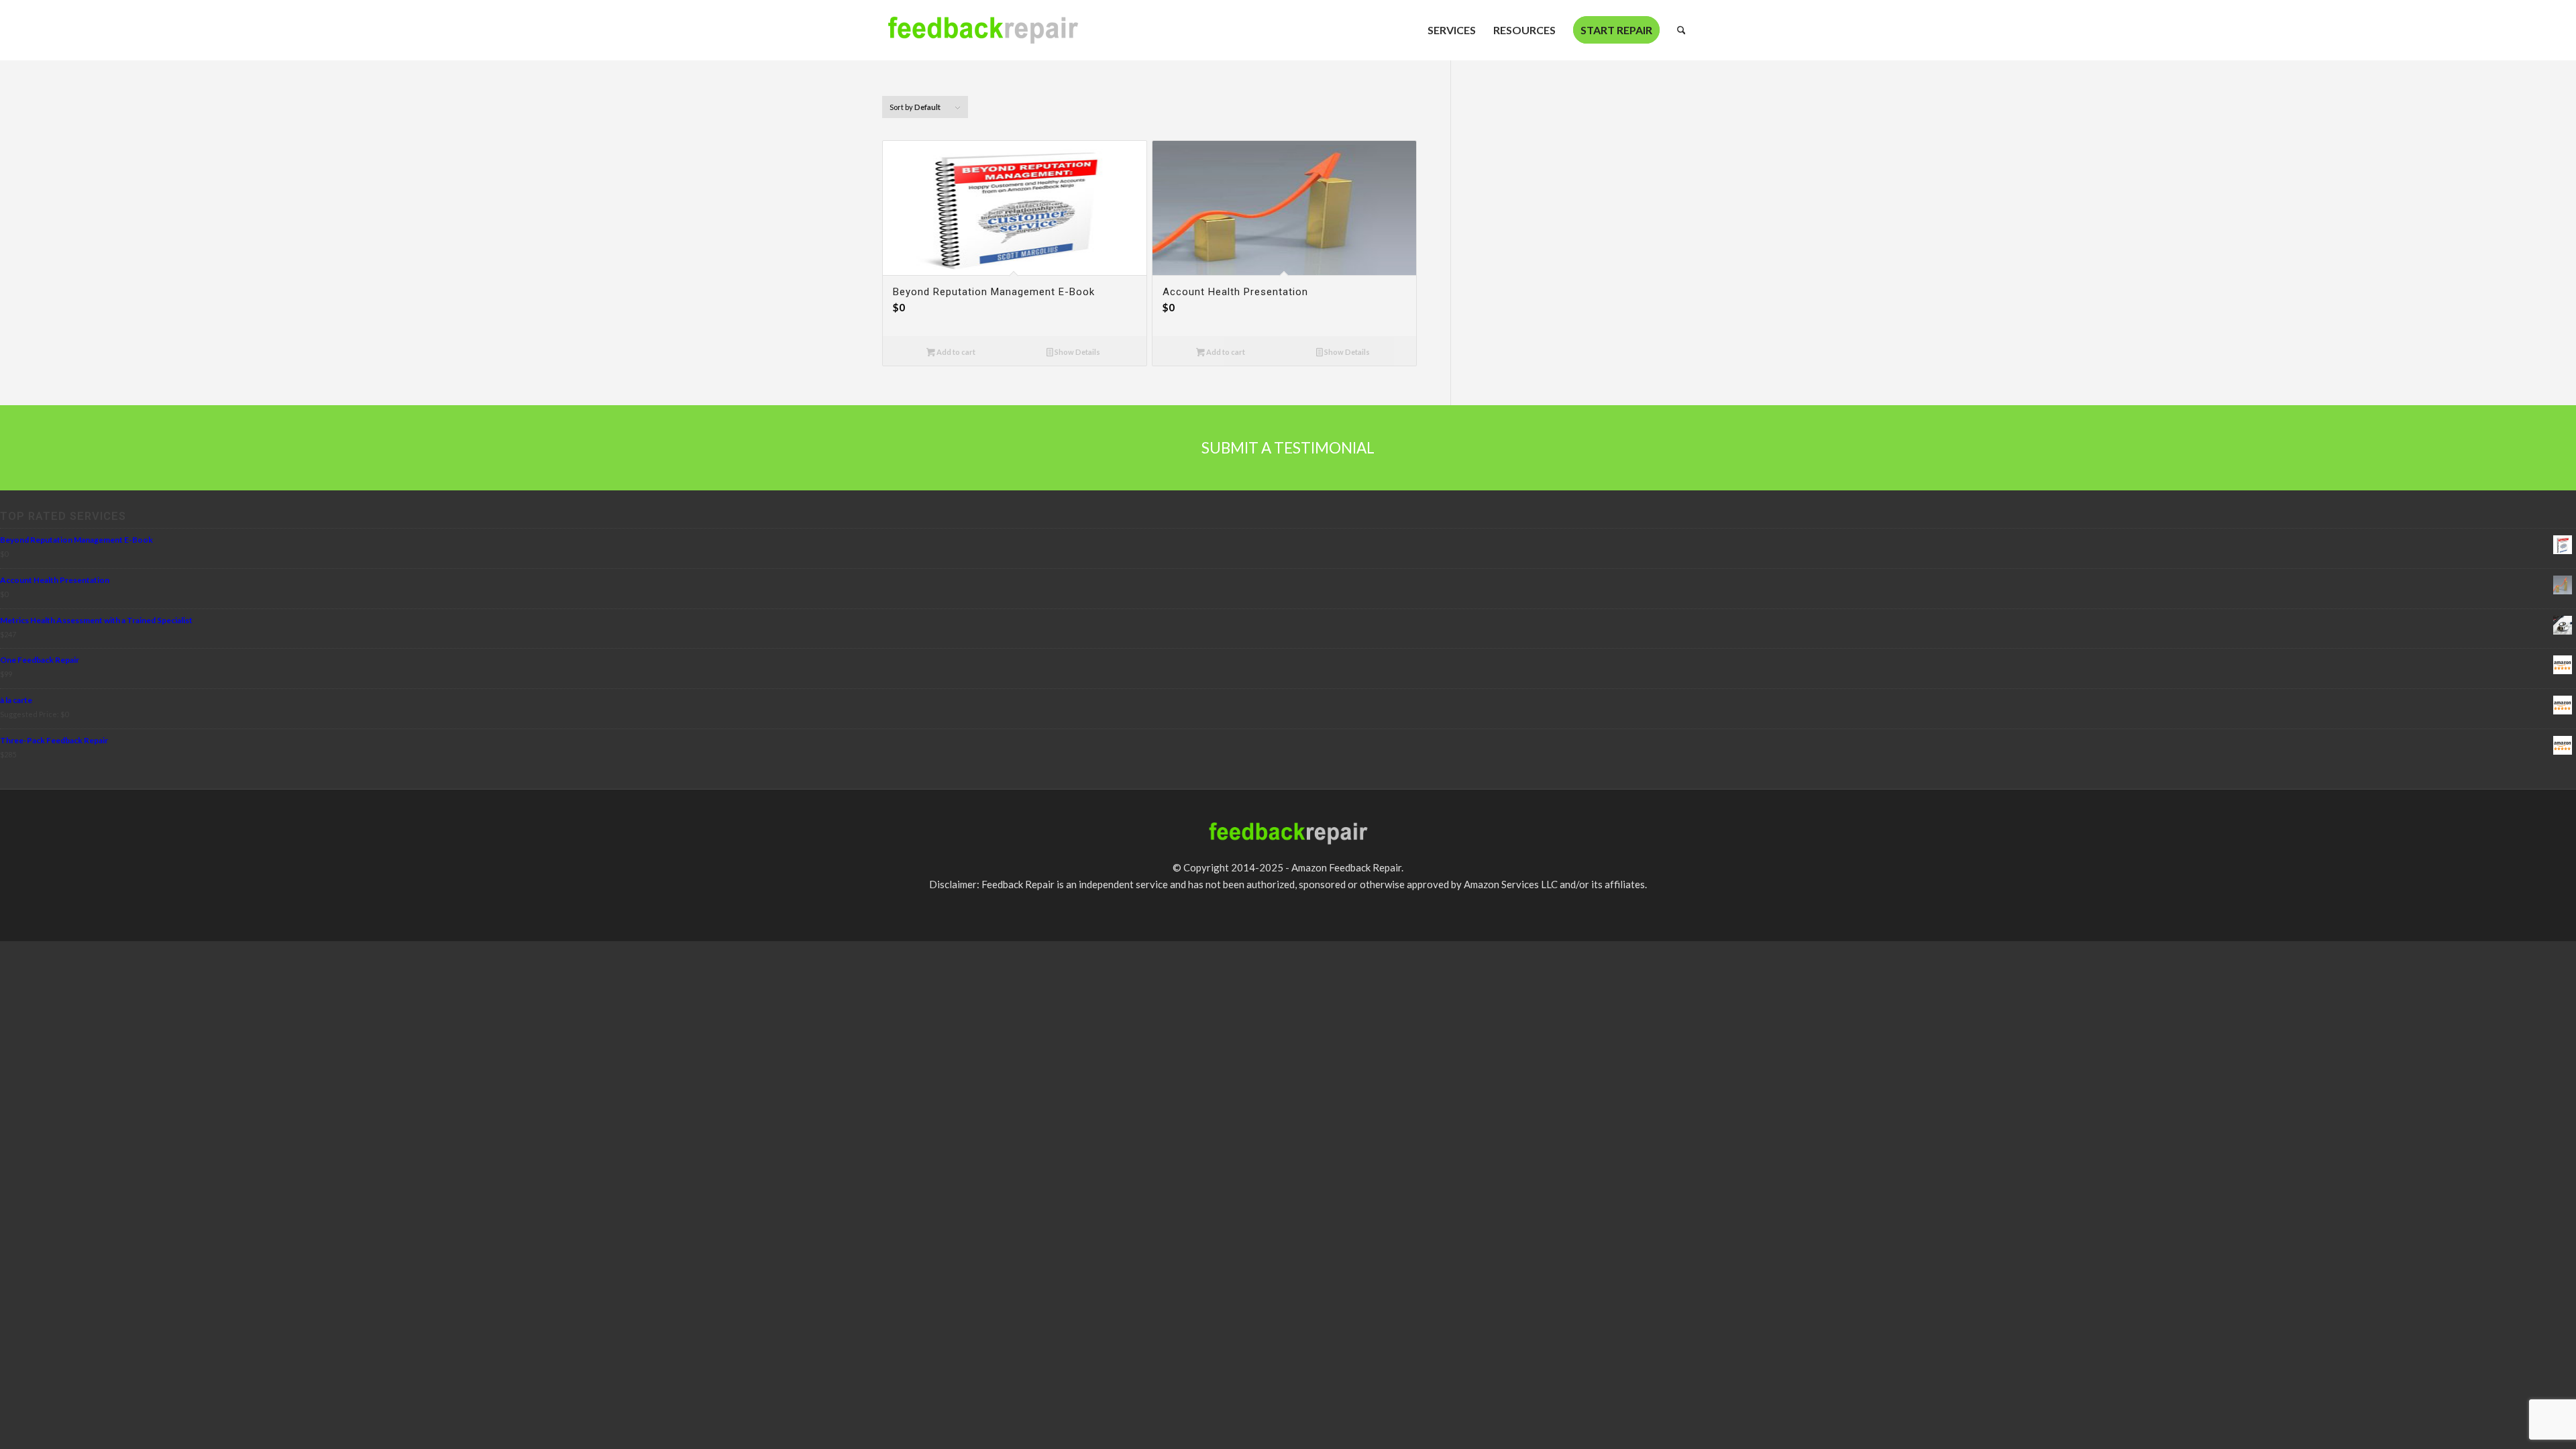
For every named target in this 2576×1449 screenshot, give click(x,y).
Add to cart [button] (955, 352)
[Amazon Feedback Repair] (983, 37)
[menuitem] (1452, 30)
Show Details (1077, 352)
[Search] (1681, 30)
